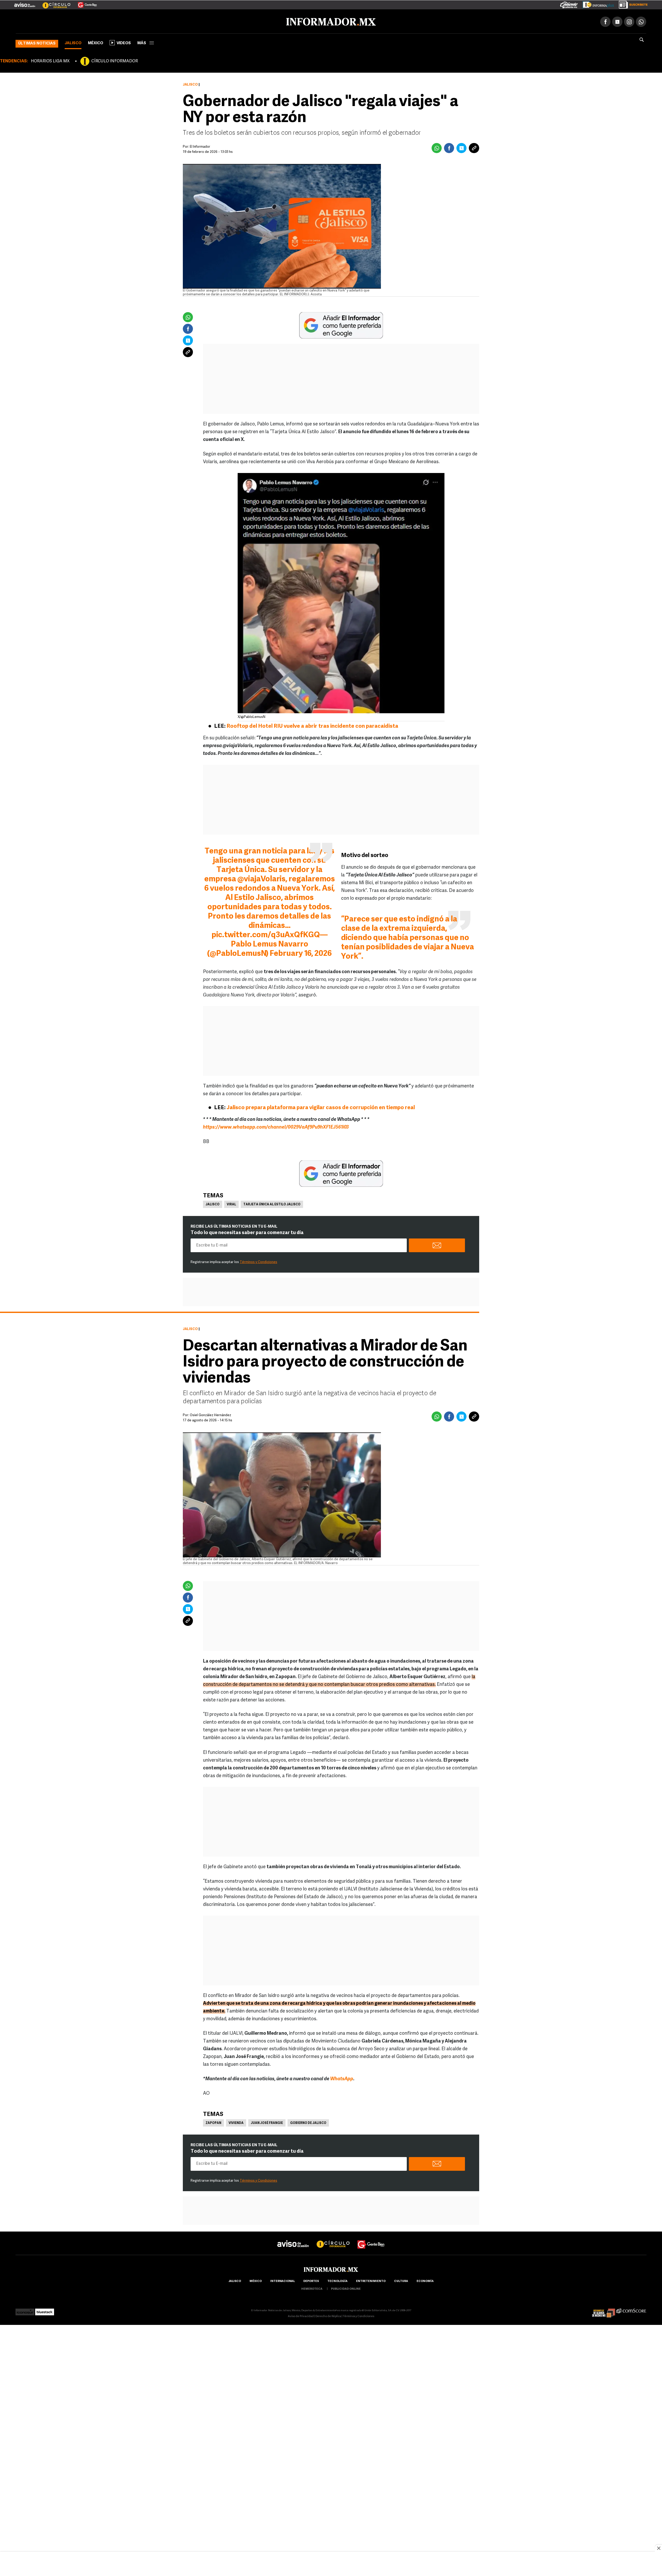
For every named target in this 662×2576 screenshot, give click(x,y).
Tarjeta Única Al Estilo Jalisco (272, 1204)
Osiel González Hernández (210, 1414)
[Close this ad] (658, 2548)
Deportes (311, 2280)
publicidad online (346, 2288)
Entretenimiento (371, 2280)
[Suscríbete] (631, 4)
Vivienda (236, 2122)
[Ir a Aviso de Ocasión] (293, 2239)
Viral (231, 1204)
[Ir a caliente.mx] (569, 4)
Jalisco (73, 42)
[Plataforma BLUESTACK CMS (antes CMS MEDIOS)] (45, 2310)
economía (425, 2280)
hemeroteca (312, 2288)
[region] (331, 2564)
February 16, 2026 (301, 953)
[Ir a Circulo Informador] (53, 3)
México (96, 42)
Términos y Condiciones (258, 1261)
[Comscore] (631, 2310)
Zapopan (213, 2122)
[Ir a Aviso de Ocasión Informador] (25, 3)
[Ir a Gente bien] (371, 2239)
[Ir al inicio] (77, 21)
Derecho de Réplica (328, 2315)
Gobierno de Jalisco (308, 2122)
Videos (124, 42)
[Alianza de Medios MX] (604, 2310)
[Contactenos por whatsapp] (641, 21)
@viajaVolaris (261, 878)
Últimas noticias (37, 43)
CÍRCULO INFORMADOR (115, 60)
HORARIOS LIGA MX (50, 60)
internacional (283, 2280)
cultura (401, 2280)
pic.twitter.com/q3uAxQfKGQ (266, 934)
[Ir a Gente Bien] (84, 3)
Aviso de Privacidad (301, 2315)
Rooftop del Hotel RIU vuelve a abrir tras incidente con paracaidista (312, 725)
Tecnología (337, 2280)
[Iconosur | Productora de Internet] (25, 2310)
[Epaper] (596, 4)
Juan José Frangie (267, 2122)
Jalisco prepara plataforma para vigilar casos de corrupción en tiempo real (321, 1107)
